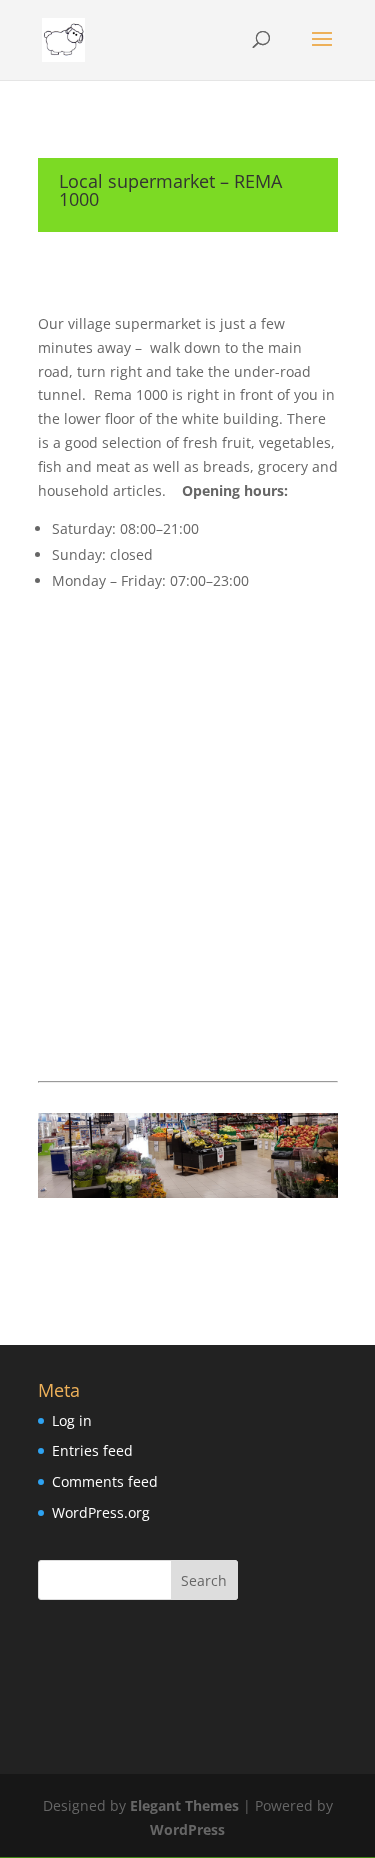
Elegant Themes (184, 1805)
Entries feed (92, 1450)
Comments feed (105, 1481)
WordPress (187, 1829)
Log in (72, 1420)
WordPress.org (101, 1512)
